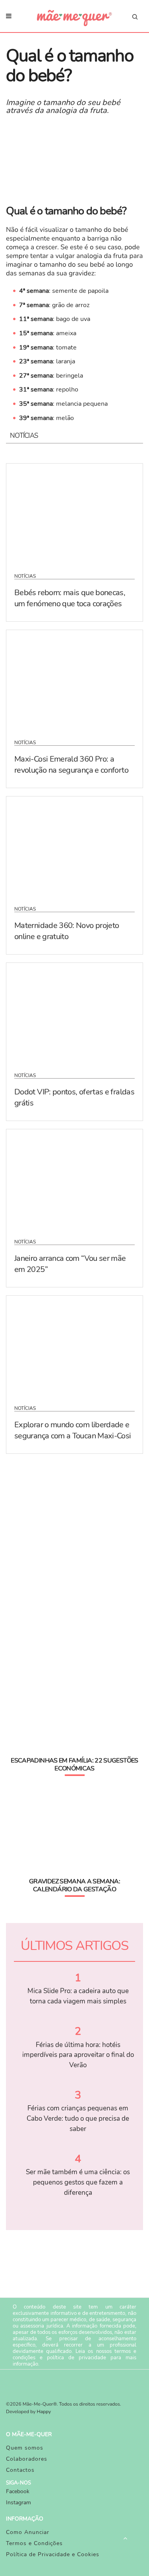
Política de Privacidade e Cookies (53, 2554)
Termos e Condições (34, 2543)
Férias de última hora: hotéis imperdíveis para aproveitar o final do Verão (78, 2055)
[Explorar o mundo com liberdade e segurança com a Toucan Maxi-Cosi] (74, 1345)
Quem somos (25, 2448)
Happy (44, 2412)
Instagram (18, 2502)
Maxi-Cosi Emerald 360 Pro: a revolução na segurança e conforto (71, 765)
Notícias (25, 576)
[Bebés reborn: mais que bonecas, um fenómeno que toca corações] (74, 513)
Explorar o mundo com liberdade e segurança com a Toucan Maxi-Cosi (73, 1430)
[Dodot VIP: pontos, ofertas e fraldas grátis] (74, 1012)
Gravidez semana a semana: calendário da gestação (74, 1885)
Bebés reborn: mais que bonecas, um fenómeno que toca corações (70, 598)
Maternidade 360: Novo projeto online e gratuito (67, 931)
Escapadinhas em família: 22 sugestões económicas (74, 1764)
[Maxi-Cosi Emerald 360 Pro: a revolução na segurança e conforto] (74, 680)
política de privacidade (76, 2358)
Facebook (18, 2491)
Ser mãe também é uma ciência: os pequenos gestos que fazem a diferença (78, 2182)
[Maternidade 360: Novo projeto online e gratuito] (74, 846)
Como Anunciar (28, 2532)
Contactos (20, 2470)
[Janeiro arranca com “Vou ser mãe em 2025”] (74, 1179)
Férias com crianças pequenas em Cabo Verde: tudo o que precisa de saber (78, 2118)
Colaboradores (27, 2459)
